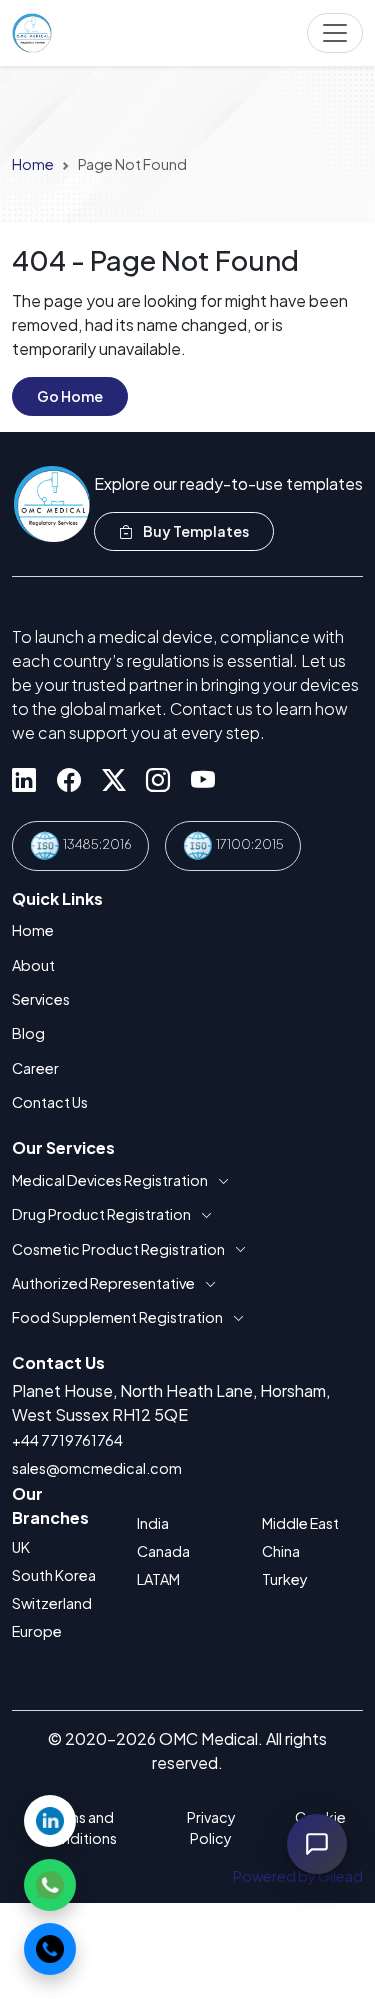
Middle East (300, 1523)
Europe (37, 1631)
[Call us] (50, 1949)
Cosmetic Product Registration (118, 1249)
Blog (28, 1033)
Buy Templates (195, 531)
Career (35, 1068)
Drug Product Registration (101, 1214)
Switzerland (52, 1603)
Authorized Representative (103, 1283)
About (33, 965)
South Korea (54, 1575)
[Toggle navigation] (335, 33)
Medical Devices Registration (110, 1180)
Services (41, 999)
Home (33, 164)
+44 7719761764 (67, 1440)
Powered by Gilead (298, 1876)
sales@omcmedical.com (97, 1468)
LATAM (158, 1579)
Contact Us (50, 1102)
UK (21, 1547)
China (281, 1551)
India (153, 1523)
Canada (163, 1551)
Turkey (285, 1579)
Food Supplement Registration (117, 1317)
